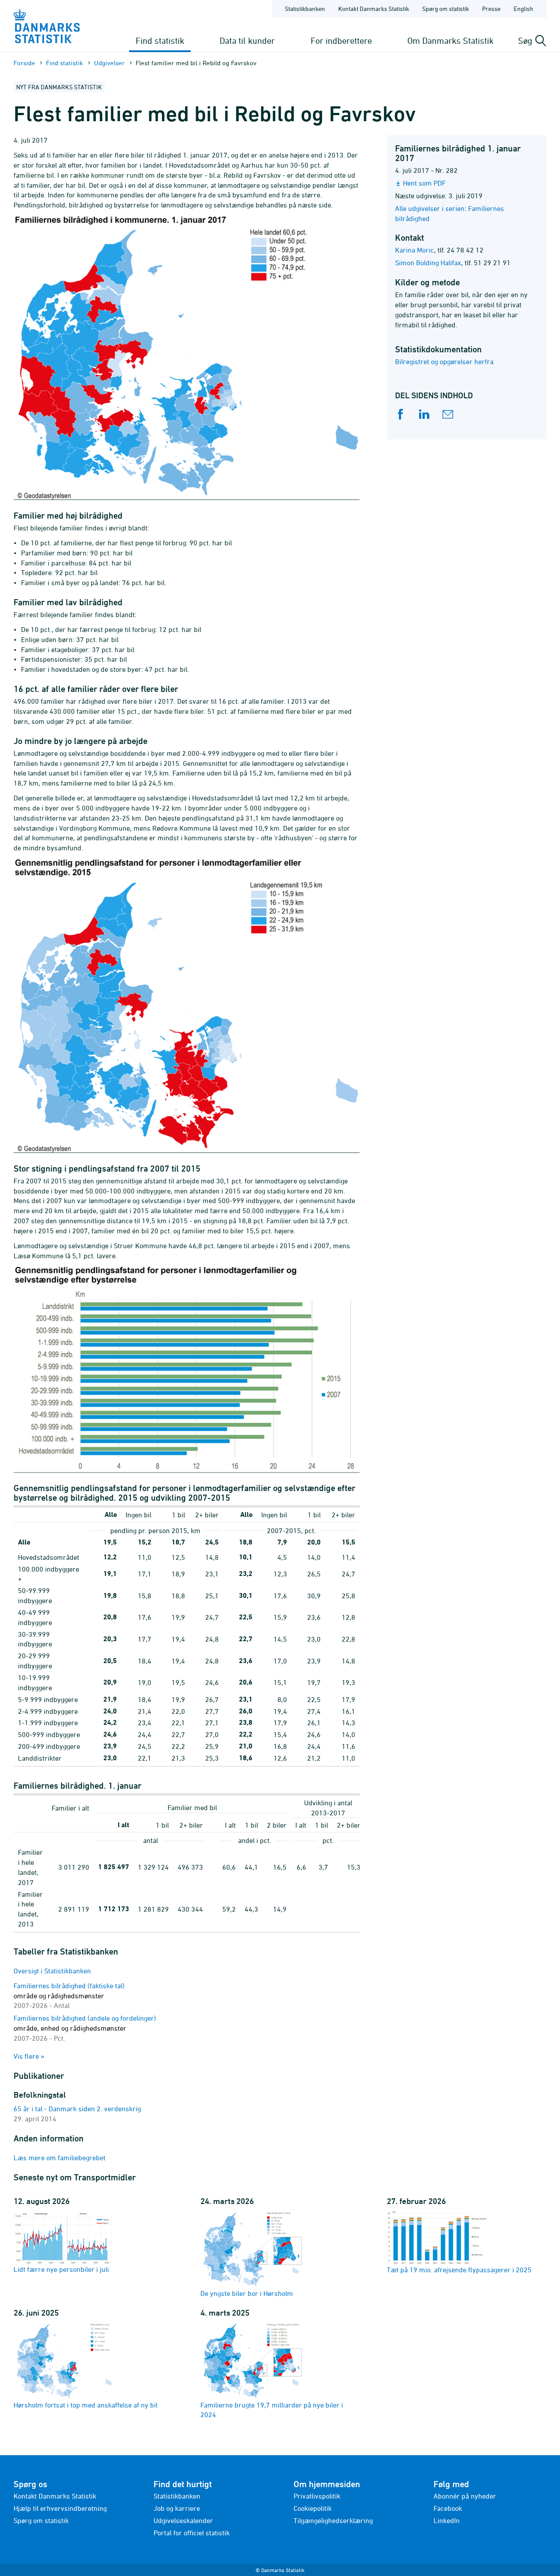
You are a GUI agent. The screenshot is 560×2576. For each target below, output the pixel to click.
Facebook (448, 2508)
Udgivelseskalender (183, 2520)
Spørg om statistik (446, 9)
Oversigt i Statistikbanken (52, 1971)
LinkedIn (447, 2520)
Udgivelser (109, 63)
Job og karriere (177, 2508)
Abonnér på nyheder (465, 2496)
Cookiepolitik (313, 2508)
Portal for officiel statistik (192, 2533)
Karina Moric (415, 250)
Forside (24, 63)
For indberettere (341, 40)
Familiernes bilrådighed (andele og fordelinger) (85, 2028)
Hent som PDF (424, 183)
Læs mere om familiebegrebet (59, 2158)
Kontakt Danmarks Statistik (374, 9)
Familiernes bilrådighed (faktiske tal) (69, 1996)
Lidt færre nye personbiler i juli (61, 2269)
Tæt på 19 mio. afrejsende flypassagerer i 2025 (459, 2270)
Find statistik (160, 40)
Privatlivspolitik (317, 2496)
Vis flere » (29, 2056)
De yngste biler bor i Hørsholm (247, 2293)
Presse (491, 9)
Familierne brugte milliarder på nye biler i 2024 (272, 2410)
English (523, 9)
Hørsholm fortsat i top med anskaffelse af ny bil (86, 2405)
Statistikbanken (305, 9)
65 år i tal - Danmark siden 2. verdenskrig (77, 2109)
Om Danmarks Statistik (450, 40)
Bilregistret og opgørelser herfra (444, 361)
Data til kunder (247, 40)
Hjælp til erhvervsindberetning (60, 2508)
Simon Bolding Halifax (428, 263)
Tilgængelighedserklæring (333, 2520)
